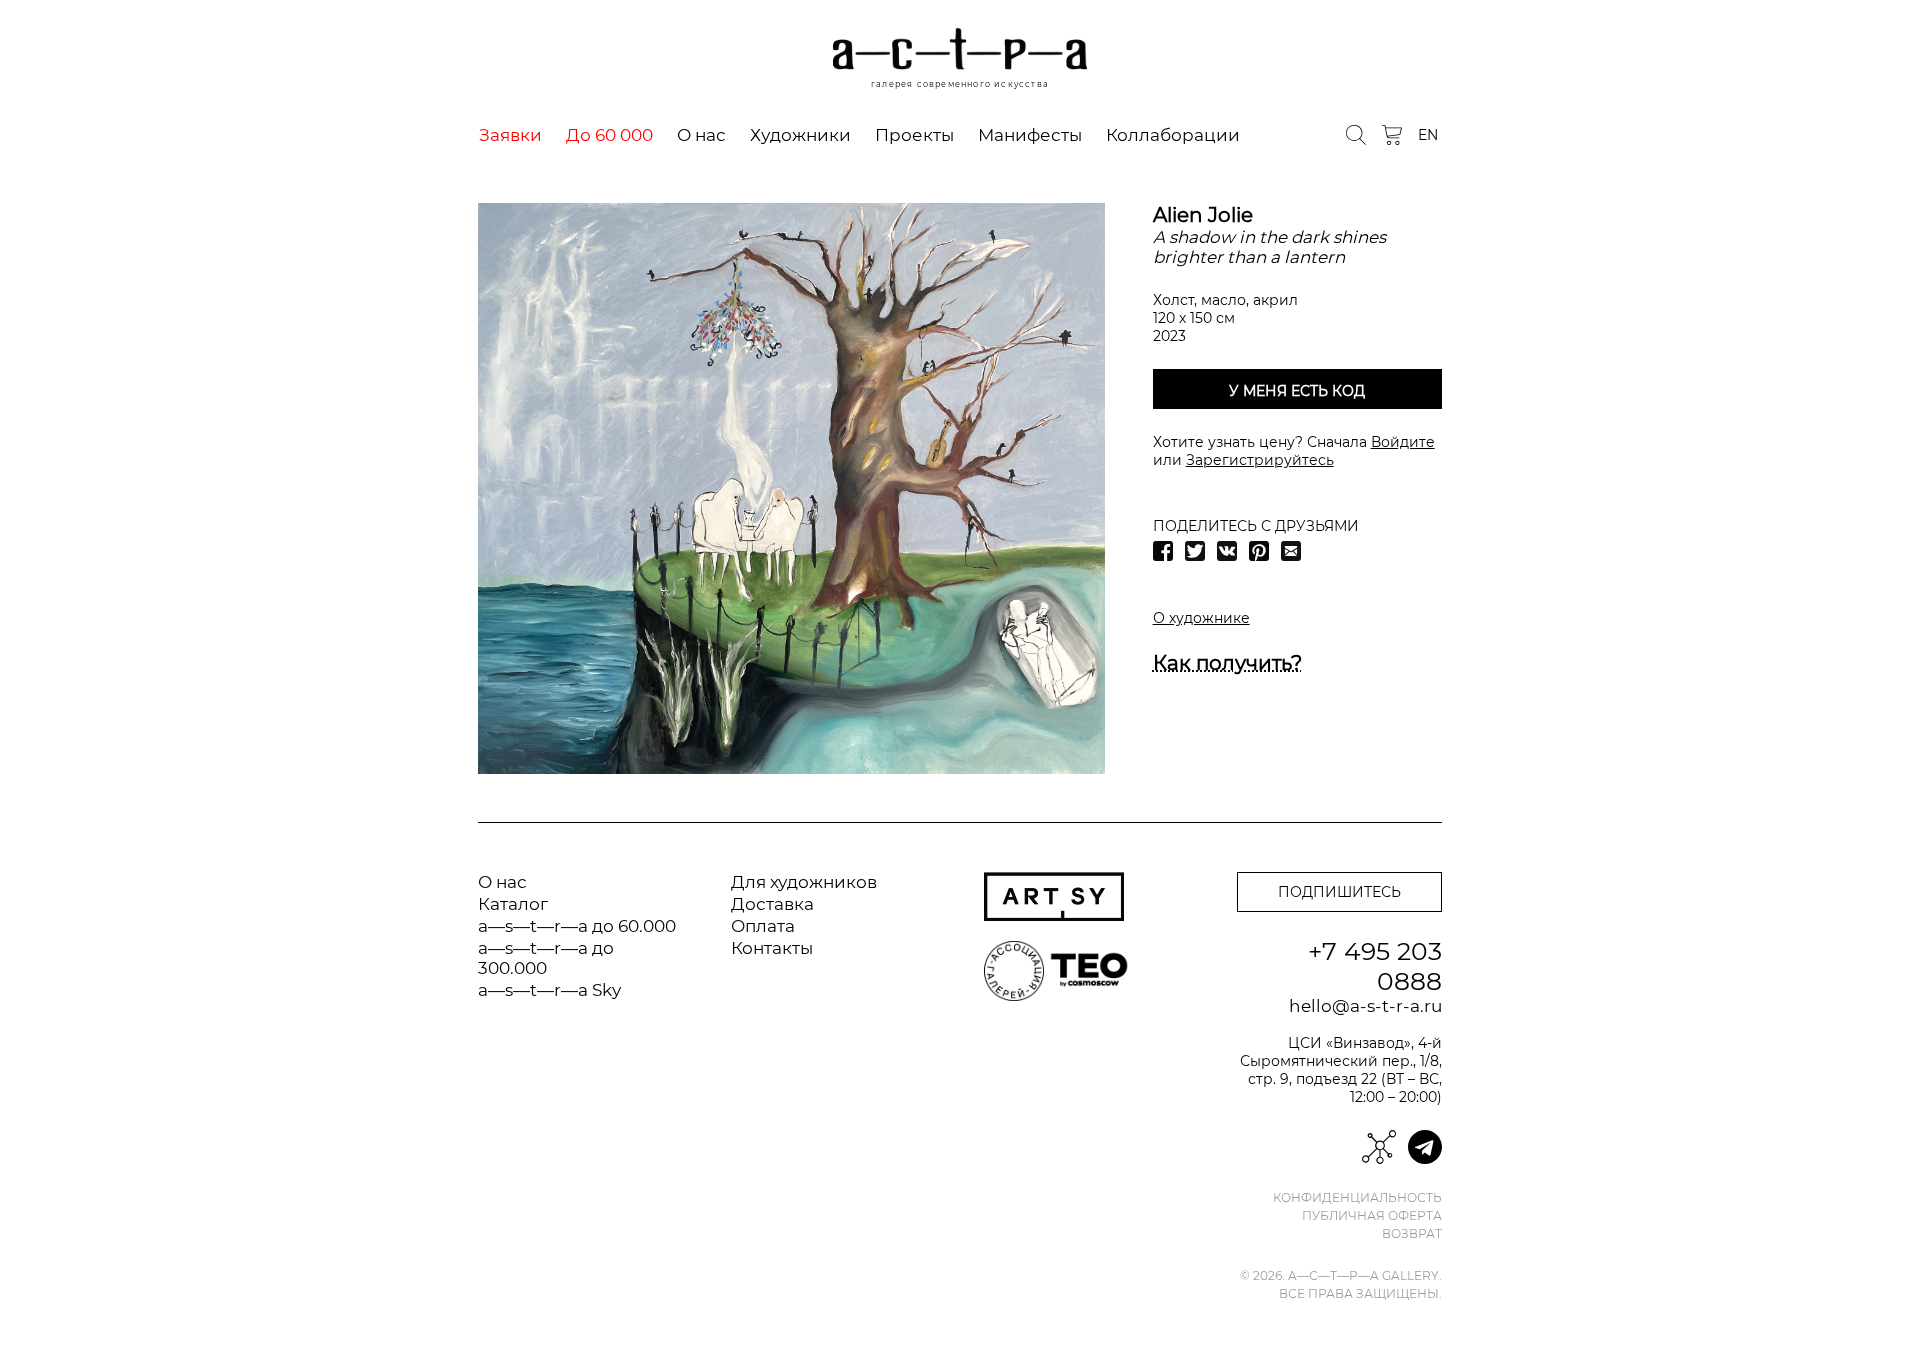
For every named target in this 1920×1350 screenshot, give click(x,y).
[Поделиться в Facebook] (1163, 551)
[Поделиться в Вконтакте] (1227, 551)
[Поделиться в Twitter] (1195, 551)
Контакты (772, 948)
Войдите (1403, 442)
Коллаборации (1173, 135)
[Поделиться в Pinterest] (1259, 551)
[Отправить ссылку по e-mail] (1291, 551)
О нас (701, 135)
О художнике (1201, 618)
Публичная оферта (1372, 1216)
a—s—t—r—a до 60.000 (577, 926)
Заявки (510, 135)
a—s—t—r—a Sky (549, 990)
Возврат (1412, 1234)
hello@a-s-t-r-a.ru (1365, 1006)
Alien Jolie (1203, 215)
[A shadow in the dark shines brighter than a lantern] (791, 488)
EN (1428, 135)
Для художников (804, 882)
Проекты (914, 135)
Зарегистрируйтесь (1260, 460)
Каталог (513, 904)
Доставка (772, 904)
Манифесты (1030, 135)
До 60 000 (609, 135)
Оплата (763, 926)
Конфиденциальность (1357, 1198)
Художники (800, 135)
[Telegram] (1425, 1147)
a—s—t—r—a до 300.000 (546, 958)
